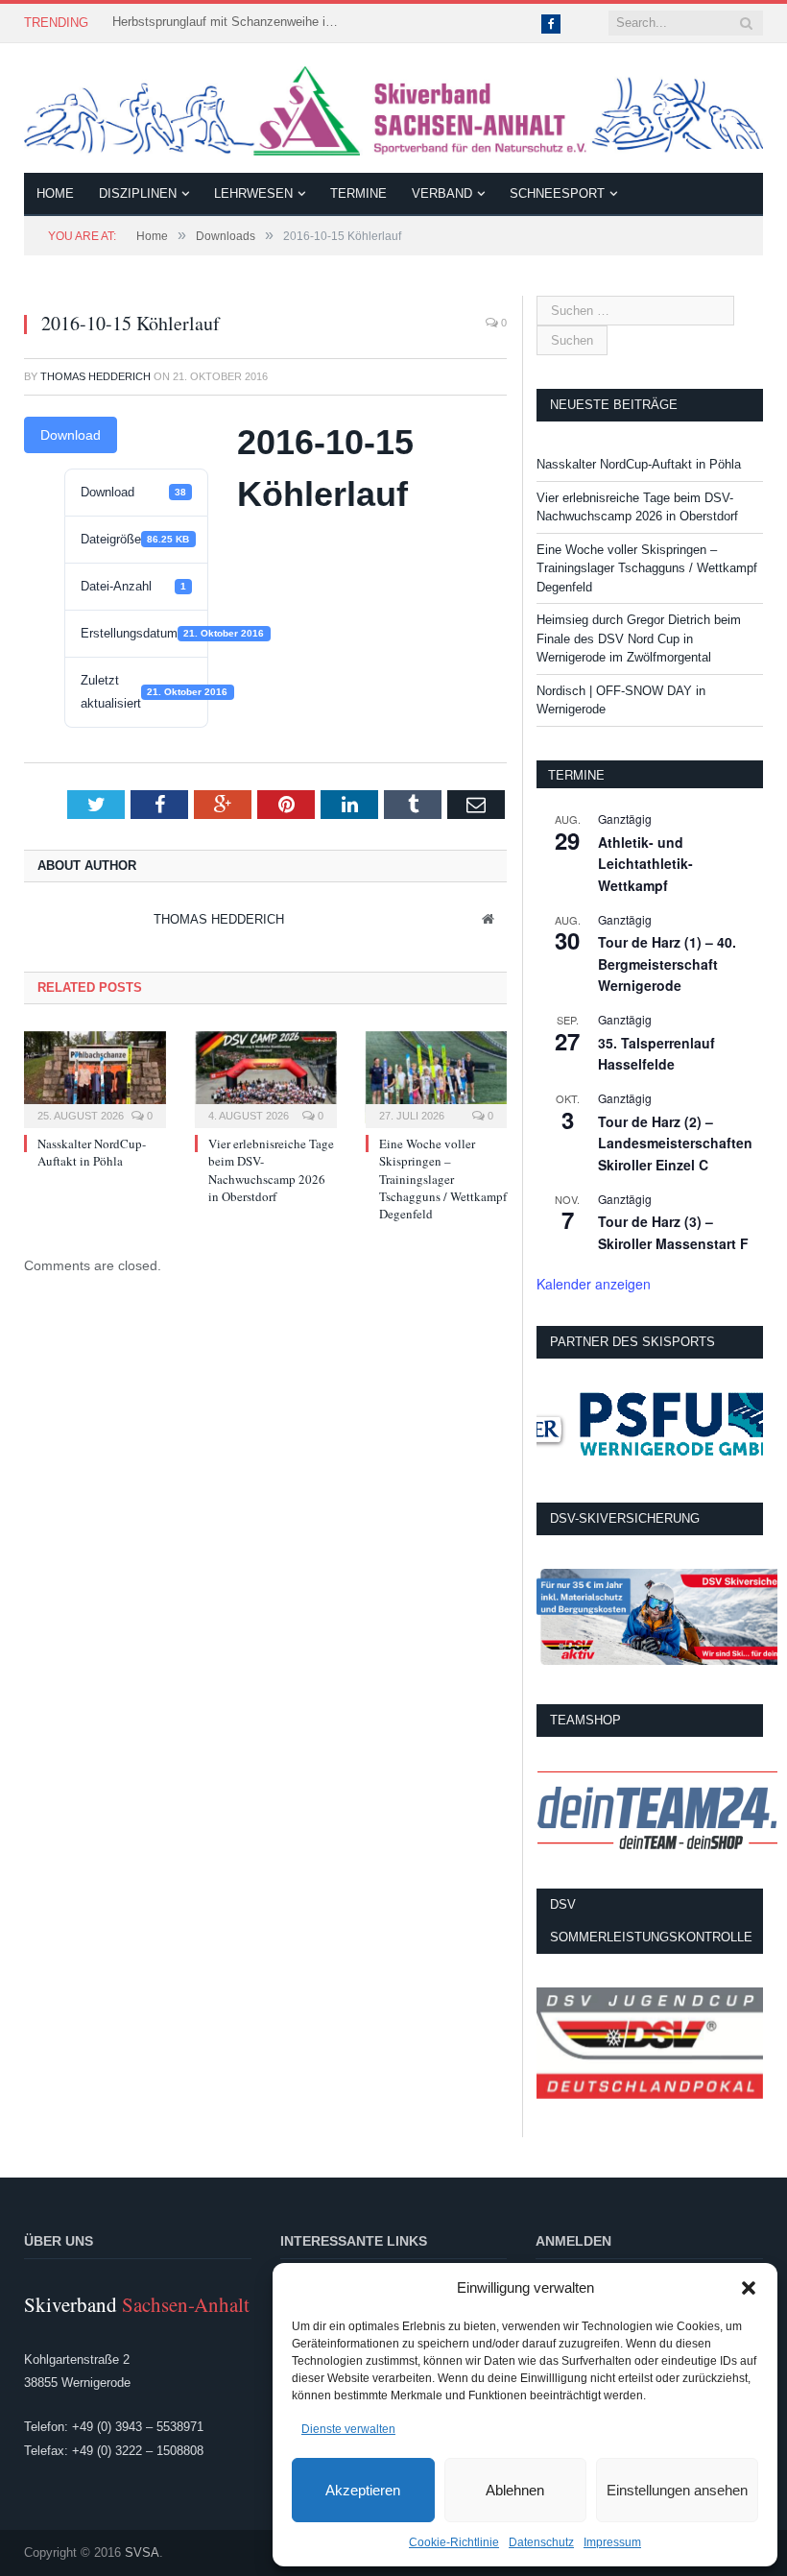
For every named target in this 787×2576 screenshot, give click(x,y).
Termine (358, 193)
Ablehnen (515, 2490)
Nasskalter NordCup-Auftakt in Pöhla (92, 1152)
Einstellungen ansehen (677, 2490)
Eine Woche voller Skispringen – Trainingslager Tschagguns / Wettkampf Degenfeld (443, 1179)
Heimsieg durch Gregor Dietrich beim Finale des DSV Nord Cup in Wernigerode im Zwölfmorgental (639, 638)
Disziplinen (138, 193)
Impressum (612, 2542)
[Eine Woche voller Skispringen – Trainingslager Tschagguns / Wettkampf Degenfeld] (437, 1078)
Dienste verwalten (348, 2429)
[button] (749, 2288)
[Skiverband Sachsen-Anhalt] (393, 108)
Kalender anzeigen (594, 1284)
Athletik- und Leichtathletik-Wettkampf (645, 864)
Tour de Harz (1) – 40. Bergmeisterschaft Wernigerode (667, 963)
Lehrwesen (253, 193)
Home (55, 193)
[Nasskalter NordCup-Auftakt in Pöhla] (95, 1078)
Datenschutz (541, 2542)
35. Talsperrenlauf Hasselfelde (656, 1054)
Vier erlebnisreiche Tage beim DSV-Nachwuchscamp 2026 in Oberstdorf (271, 1170)
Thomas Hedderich (95, 376)
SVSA (142, 2552)
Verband (442, 193)
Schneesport (557, 193)
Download (71, 435)
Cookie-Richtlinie (454, 2542)
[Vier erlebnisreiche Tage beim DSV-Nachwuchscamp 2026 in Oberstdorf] (266, 1078)
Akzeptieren (363, 2490)
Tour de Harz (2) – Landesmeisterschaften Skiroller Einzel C (675, 1143)
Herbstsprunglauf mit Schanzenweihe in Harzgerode (227, 22)
